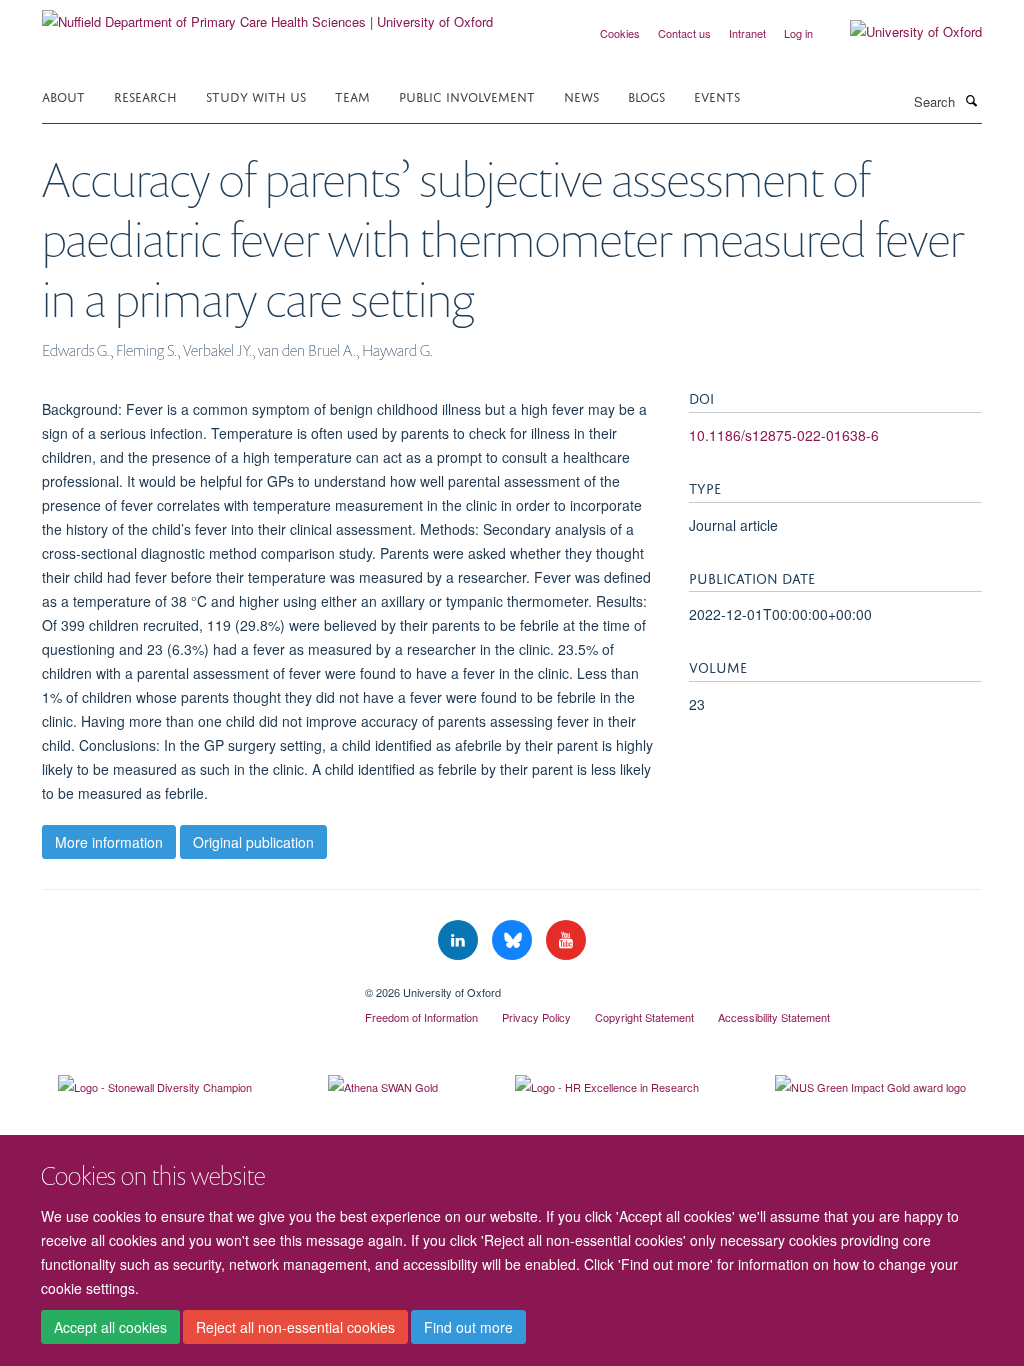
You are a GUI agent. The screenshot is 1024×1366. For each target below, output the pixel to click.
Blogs (646, 95)
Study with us (256, 95)
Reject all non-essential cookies (295, 1327)
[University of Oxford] (901, 32)
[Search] (971, 100)
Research (145, 95)
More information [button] (109, 842)
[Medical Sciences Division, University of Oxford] (188, 985)
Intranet (747, 33)
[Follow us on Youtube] (566, 940)
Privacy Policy (536, 1017)
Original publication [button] (253, 842)
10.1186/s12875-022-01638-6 (784, 435)
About (63, 95)
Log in (798, 33)
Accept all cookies (110, 1327)
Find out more (468, 1327)
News (581, 95)
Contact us (684, 33)
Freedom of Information (421, 1017)
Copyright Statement (644, 1017)
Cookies (620, 33)
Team (352, 95)
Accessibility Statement (774, 1017)
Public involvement (467, 95)
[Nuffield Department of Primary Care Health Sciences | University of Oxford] (267, 14)
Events (717, 95)
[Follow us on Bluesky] (514, 940)
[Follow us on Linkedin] (460, 940)
